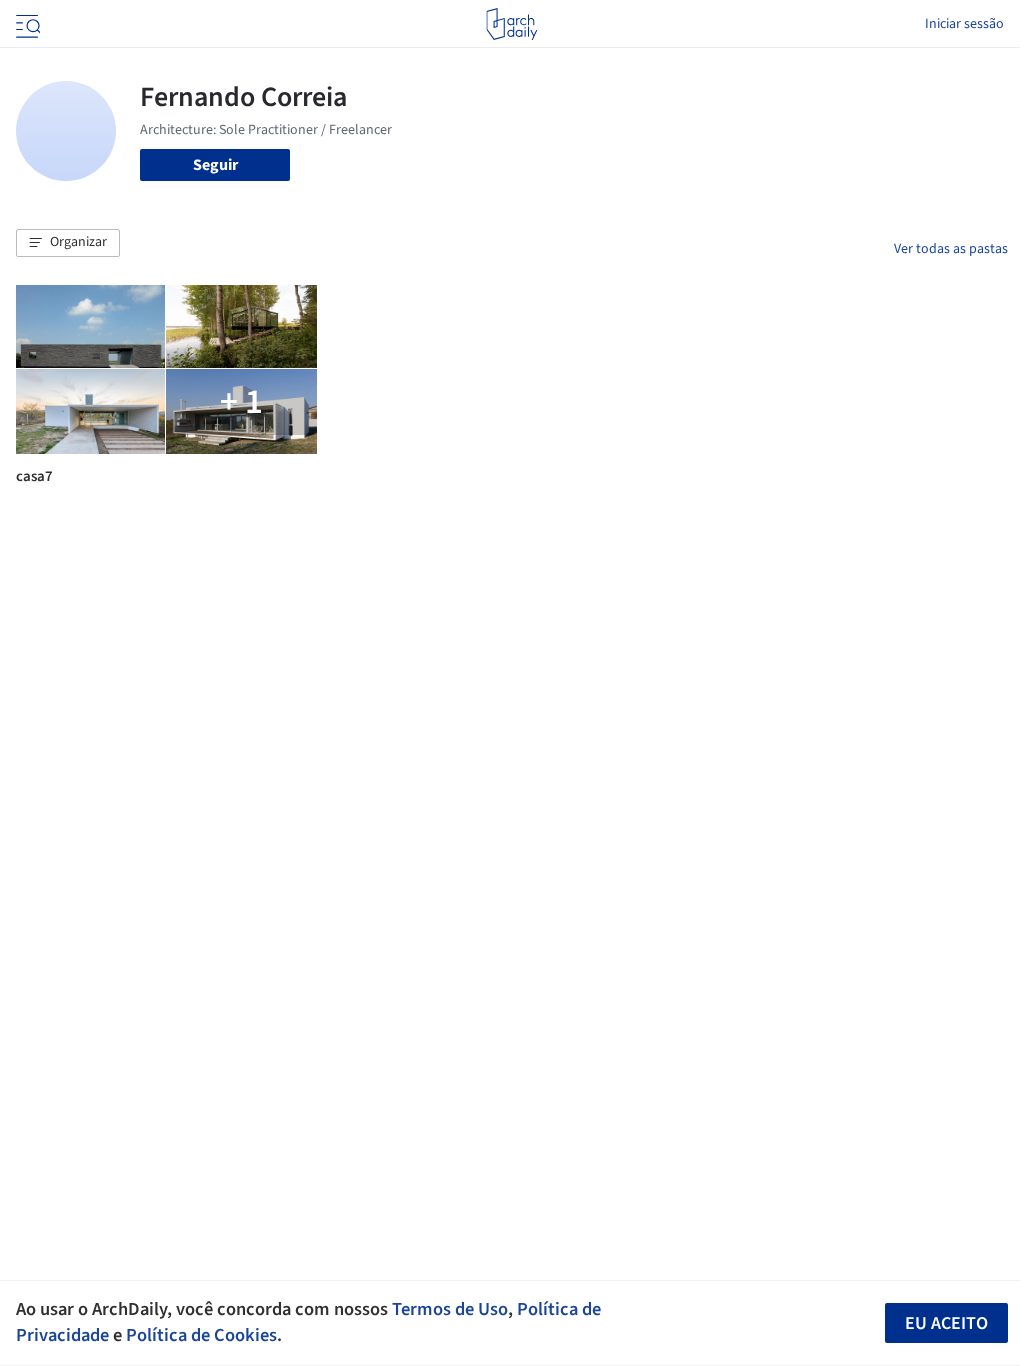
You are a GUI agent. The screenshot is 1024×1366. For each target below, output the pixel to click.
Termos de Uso (450, 1309)
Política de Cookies (201, 1335)
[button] (68, 243)
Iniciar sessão (964, 24)
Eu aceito (946, 1323)
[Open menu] (26, 24)
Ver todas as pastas (951, 249)
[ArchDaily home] (511, 24)
